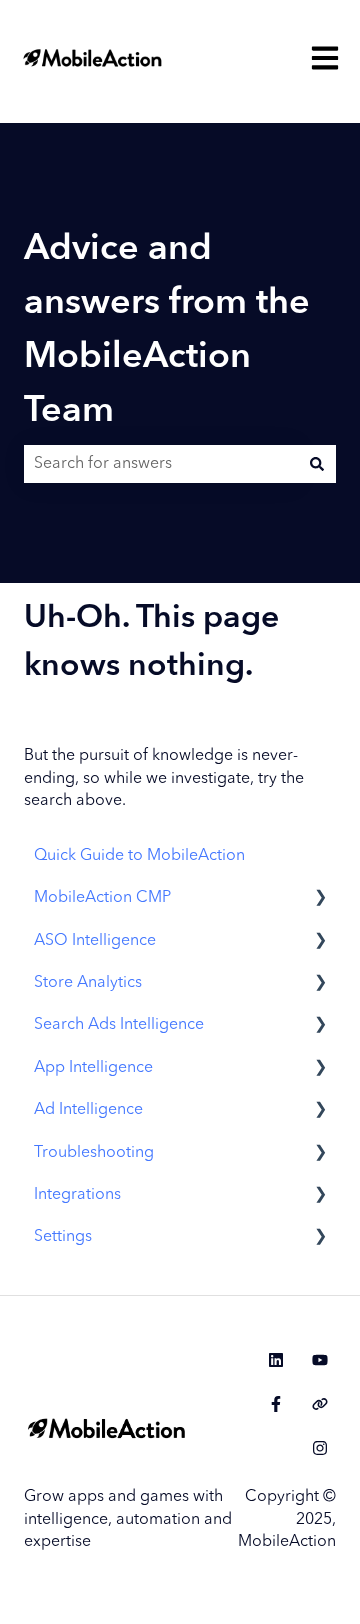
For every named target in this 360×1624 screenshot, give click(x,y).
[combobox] (161, 464)
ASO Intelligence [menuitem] (95, 941)
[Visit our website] (320, 1404)
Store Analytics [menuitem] (88, 983)
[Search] (317, 464)
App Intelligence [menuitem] (93, 1068)
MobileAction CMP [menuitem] (102, 898)
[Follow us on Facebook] (276, 1404)
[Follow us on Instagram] (320, 1448)
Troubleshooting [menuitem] (94, 1153)
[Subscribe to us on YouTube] (320, 1360)
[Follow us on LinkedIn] (276, 1360)
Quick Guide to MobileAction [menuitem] (139, 856)
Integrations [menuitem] (77, 1195)
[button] (320, 899)
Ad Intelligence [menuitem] (88, 1110)
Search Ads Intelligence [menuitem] (119, 1025)
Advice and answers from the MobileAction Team (167, 331)
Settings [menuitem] (63, 1237)
